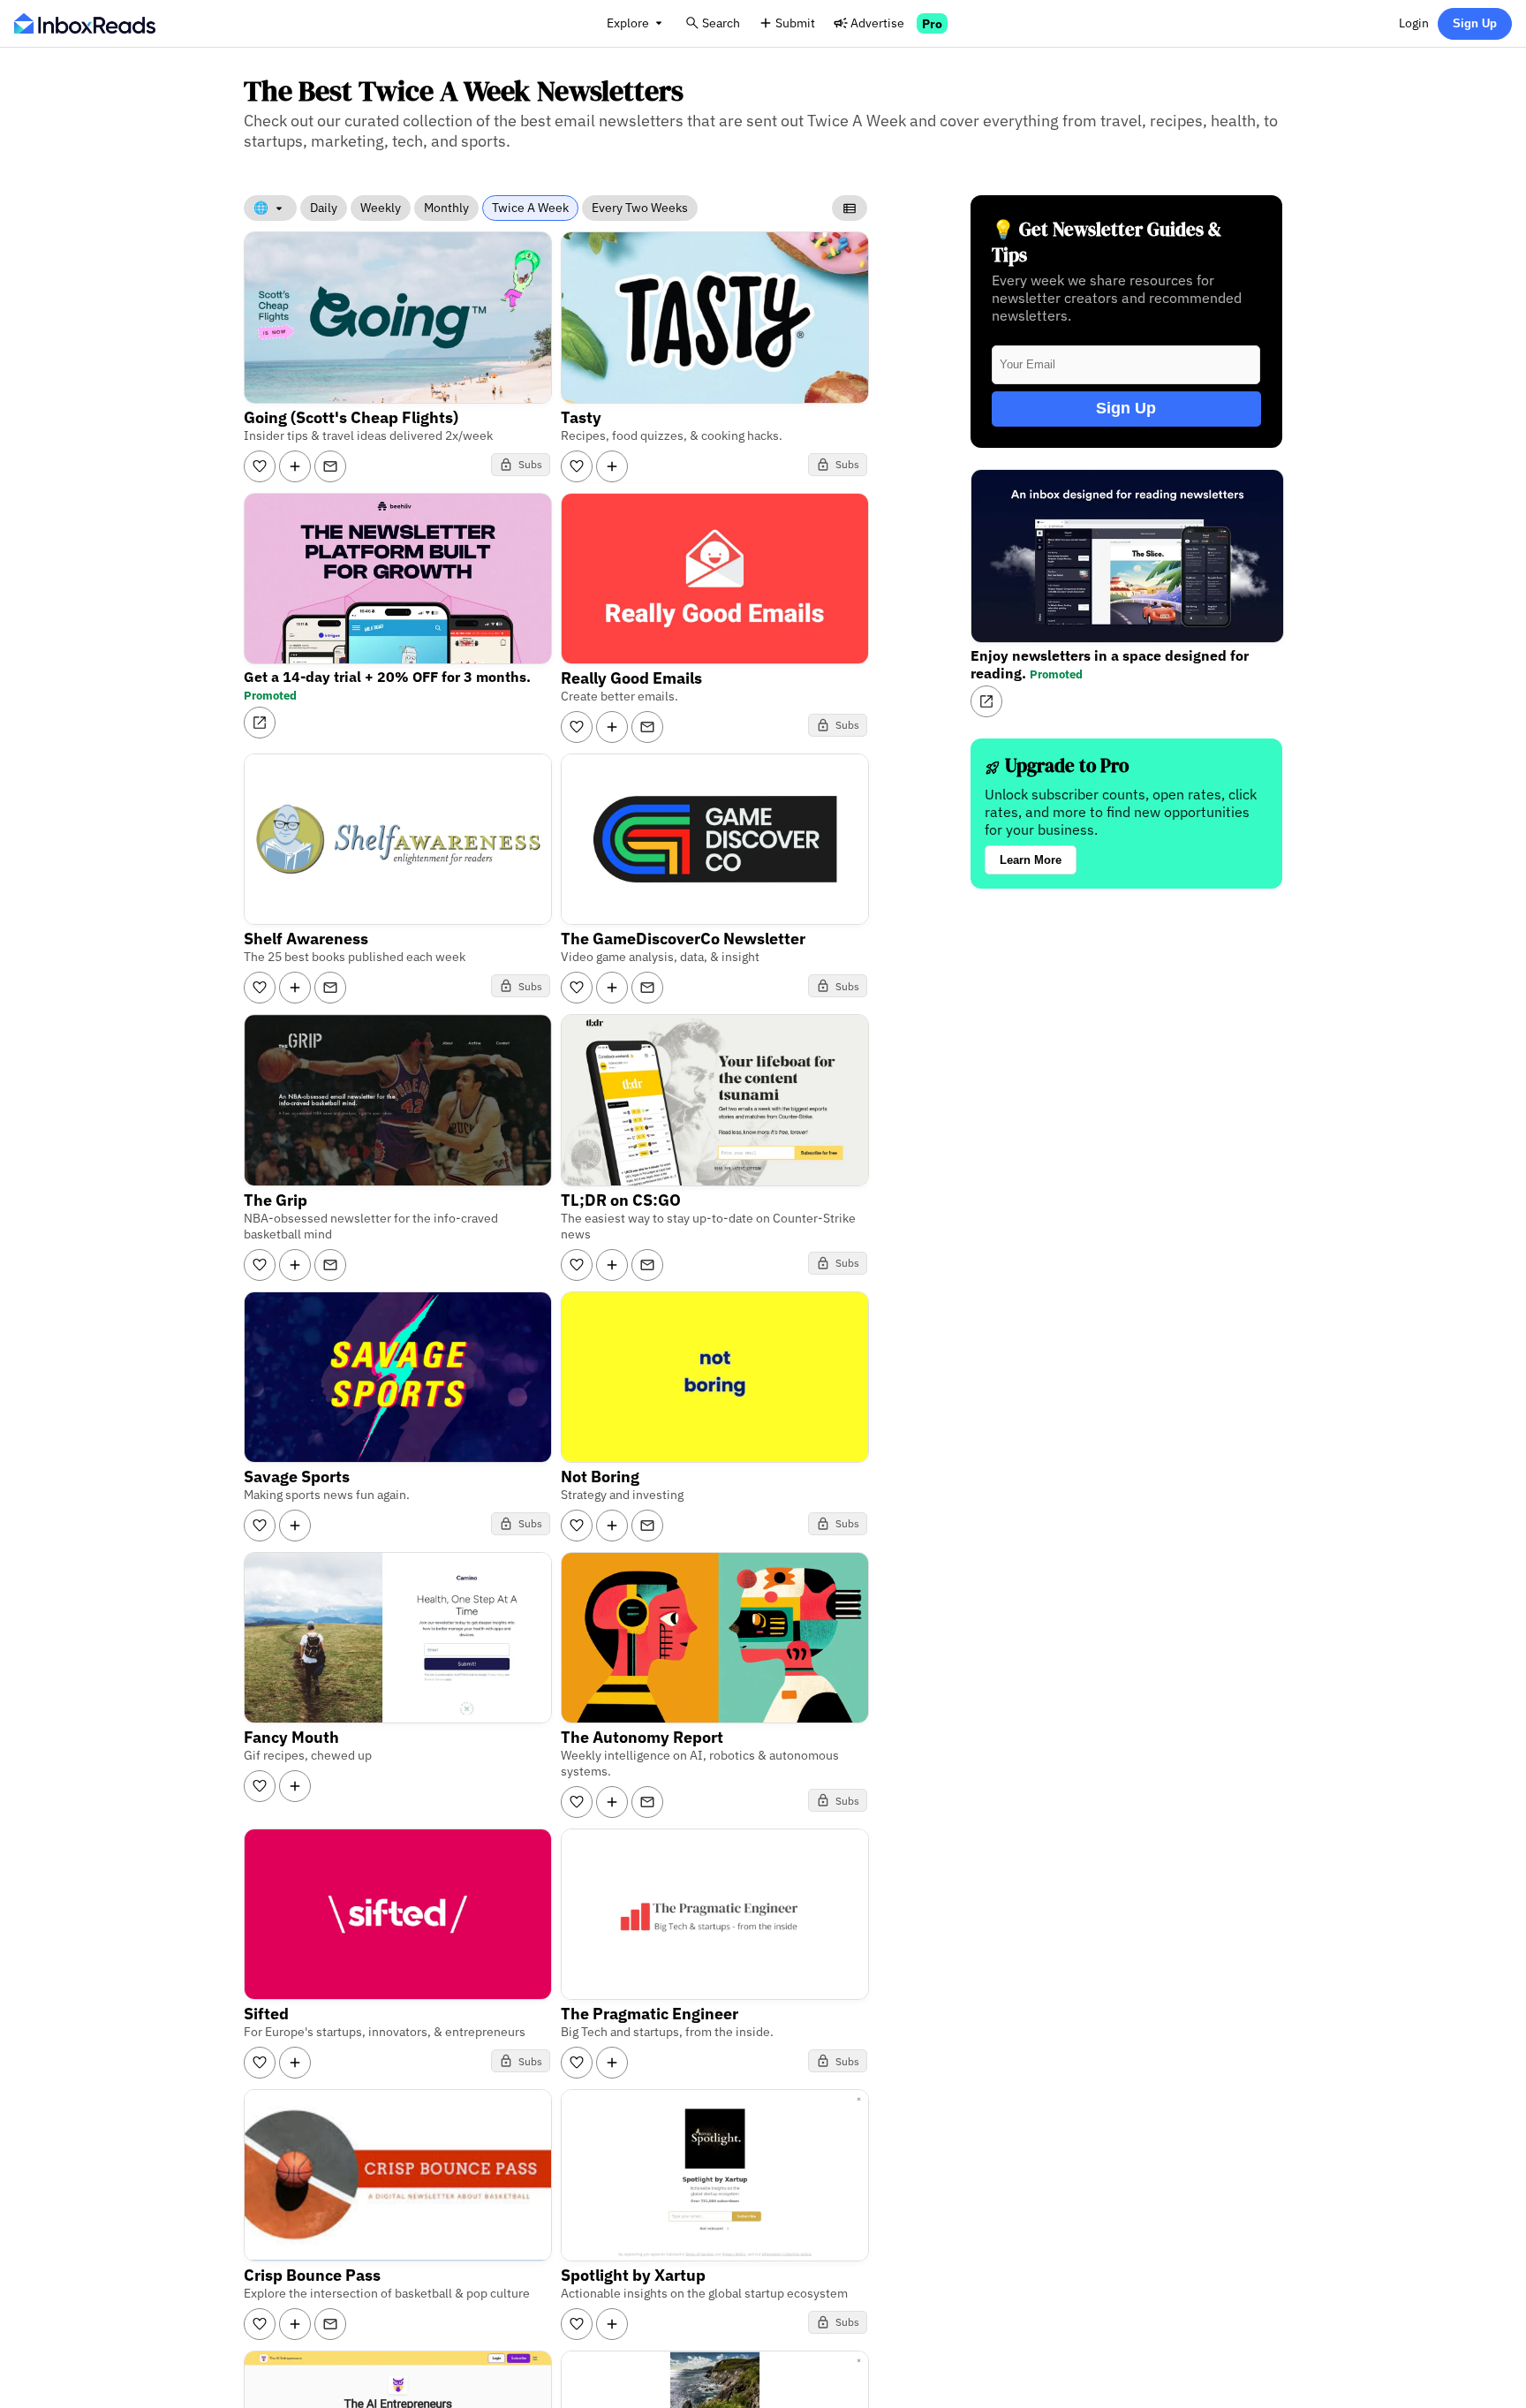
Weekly (381, 208)
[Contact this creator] (330, 466)
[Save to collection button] (295, 466)
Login (1414, 23)
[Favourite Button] (260, 466)
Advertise (877, 23)
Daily (324, 208)
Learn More (1031, 860)
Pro (932, 23)
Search (721, 23)
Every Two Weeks (640, 208)
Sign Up (1475, 23)
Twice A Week (530, 208)
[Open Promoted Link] (260, 723)
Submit (795, 23)
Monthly (446, 208)
